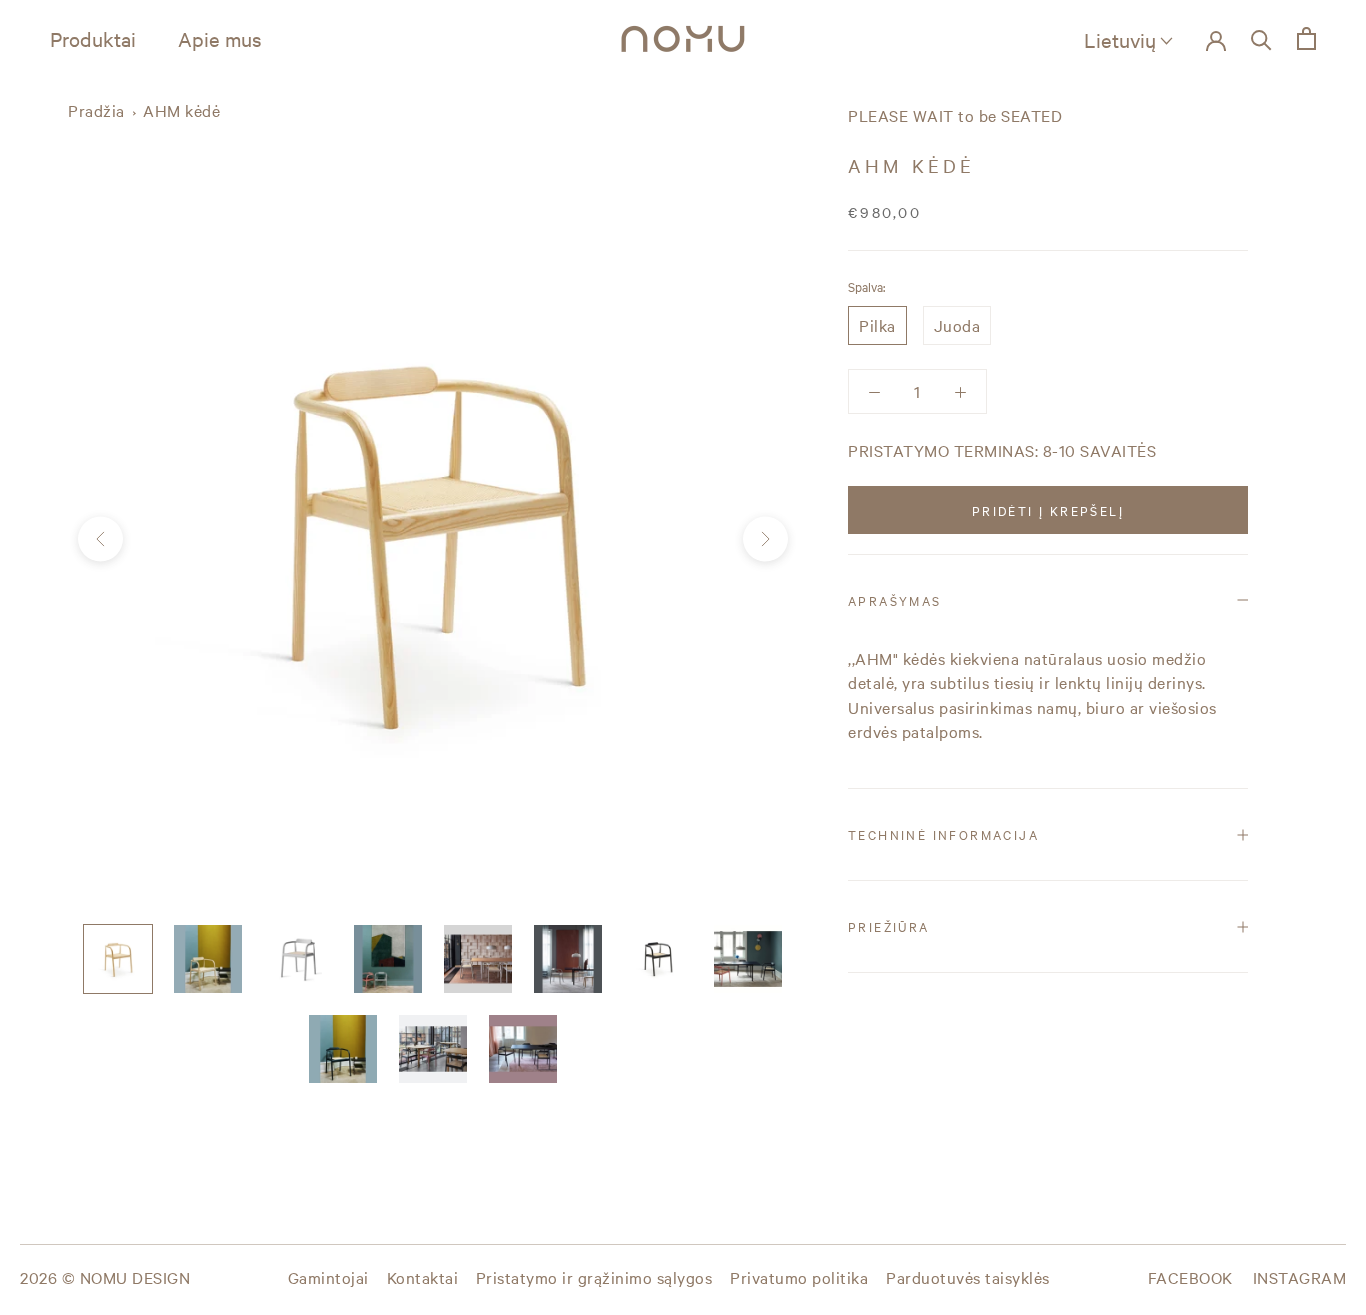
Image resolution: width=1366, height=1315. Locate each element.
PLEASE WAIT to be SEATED (955, 115)
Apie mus (220, 38)
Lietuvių (1120, 39)
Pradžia (96, 110)
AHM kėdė (181, 110)
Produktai (93, 38)
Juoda (957, 325)
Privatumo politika (799, 1277)
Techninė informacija (943, 834)
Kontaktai (423, 1277)
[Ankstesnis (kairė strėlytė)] (100, 539)
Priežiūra (889, 926)
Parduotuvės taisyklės (968, 1277)
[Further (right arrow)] (765, 539)
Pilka (877, 325)
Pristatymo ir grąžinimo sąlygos (594, 1277)
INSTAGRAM (1300, 1277)
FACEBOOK (1190, 1277)
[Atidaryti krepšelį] (1306, 38)
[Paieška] (1261, 38)
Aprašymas (895, 600)
